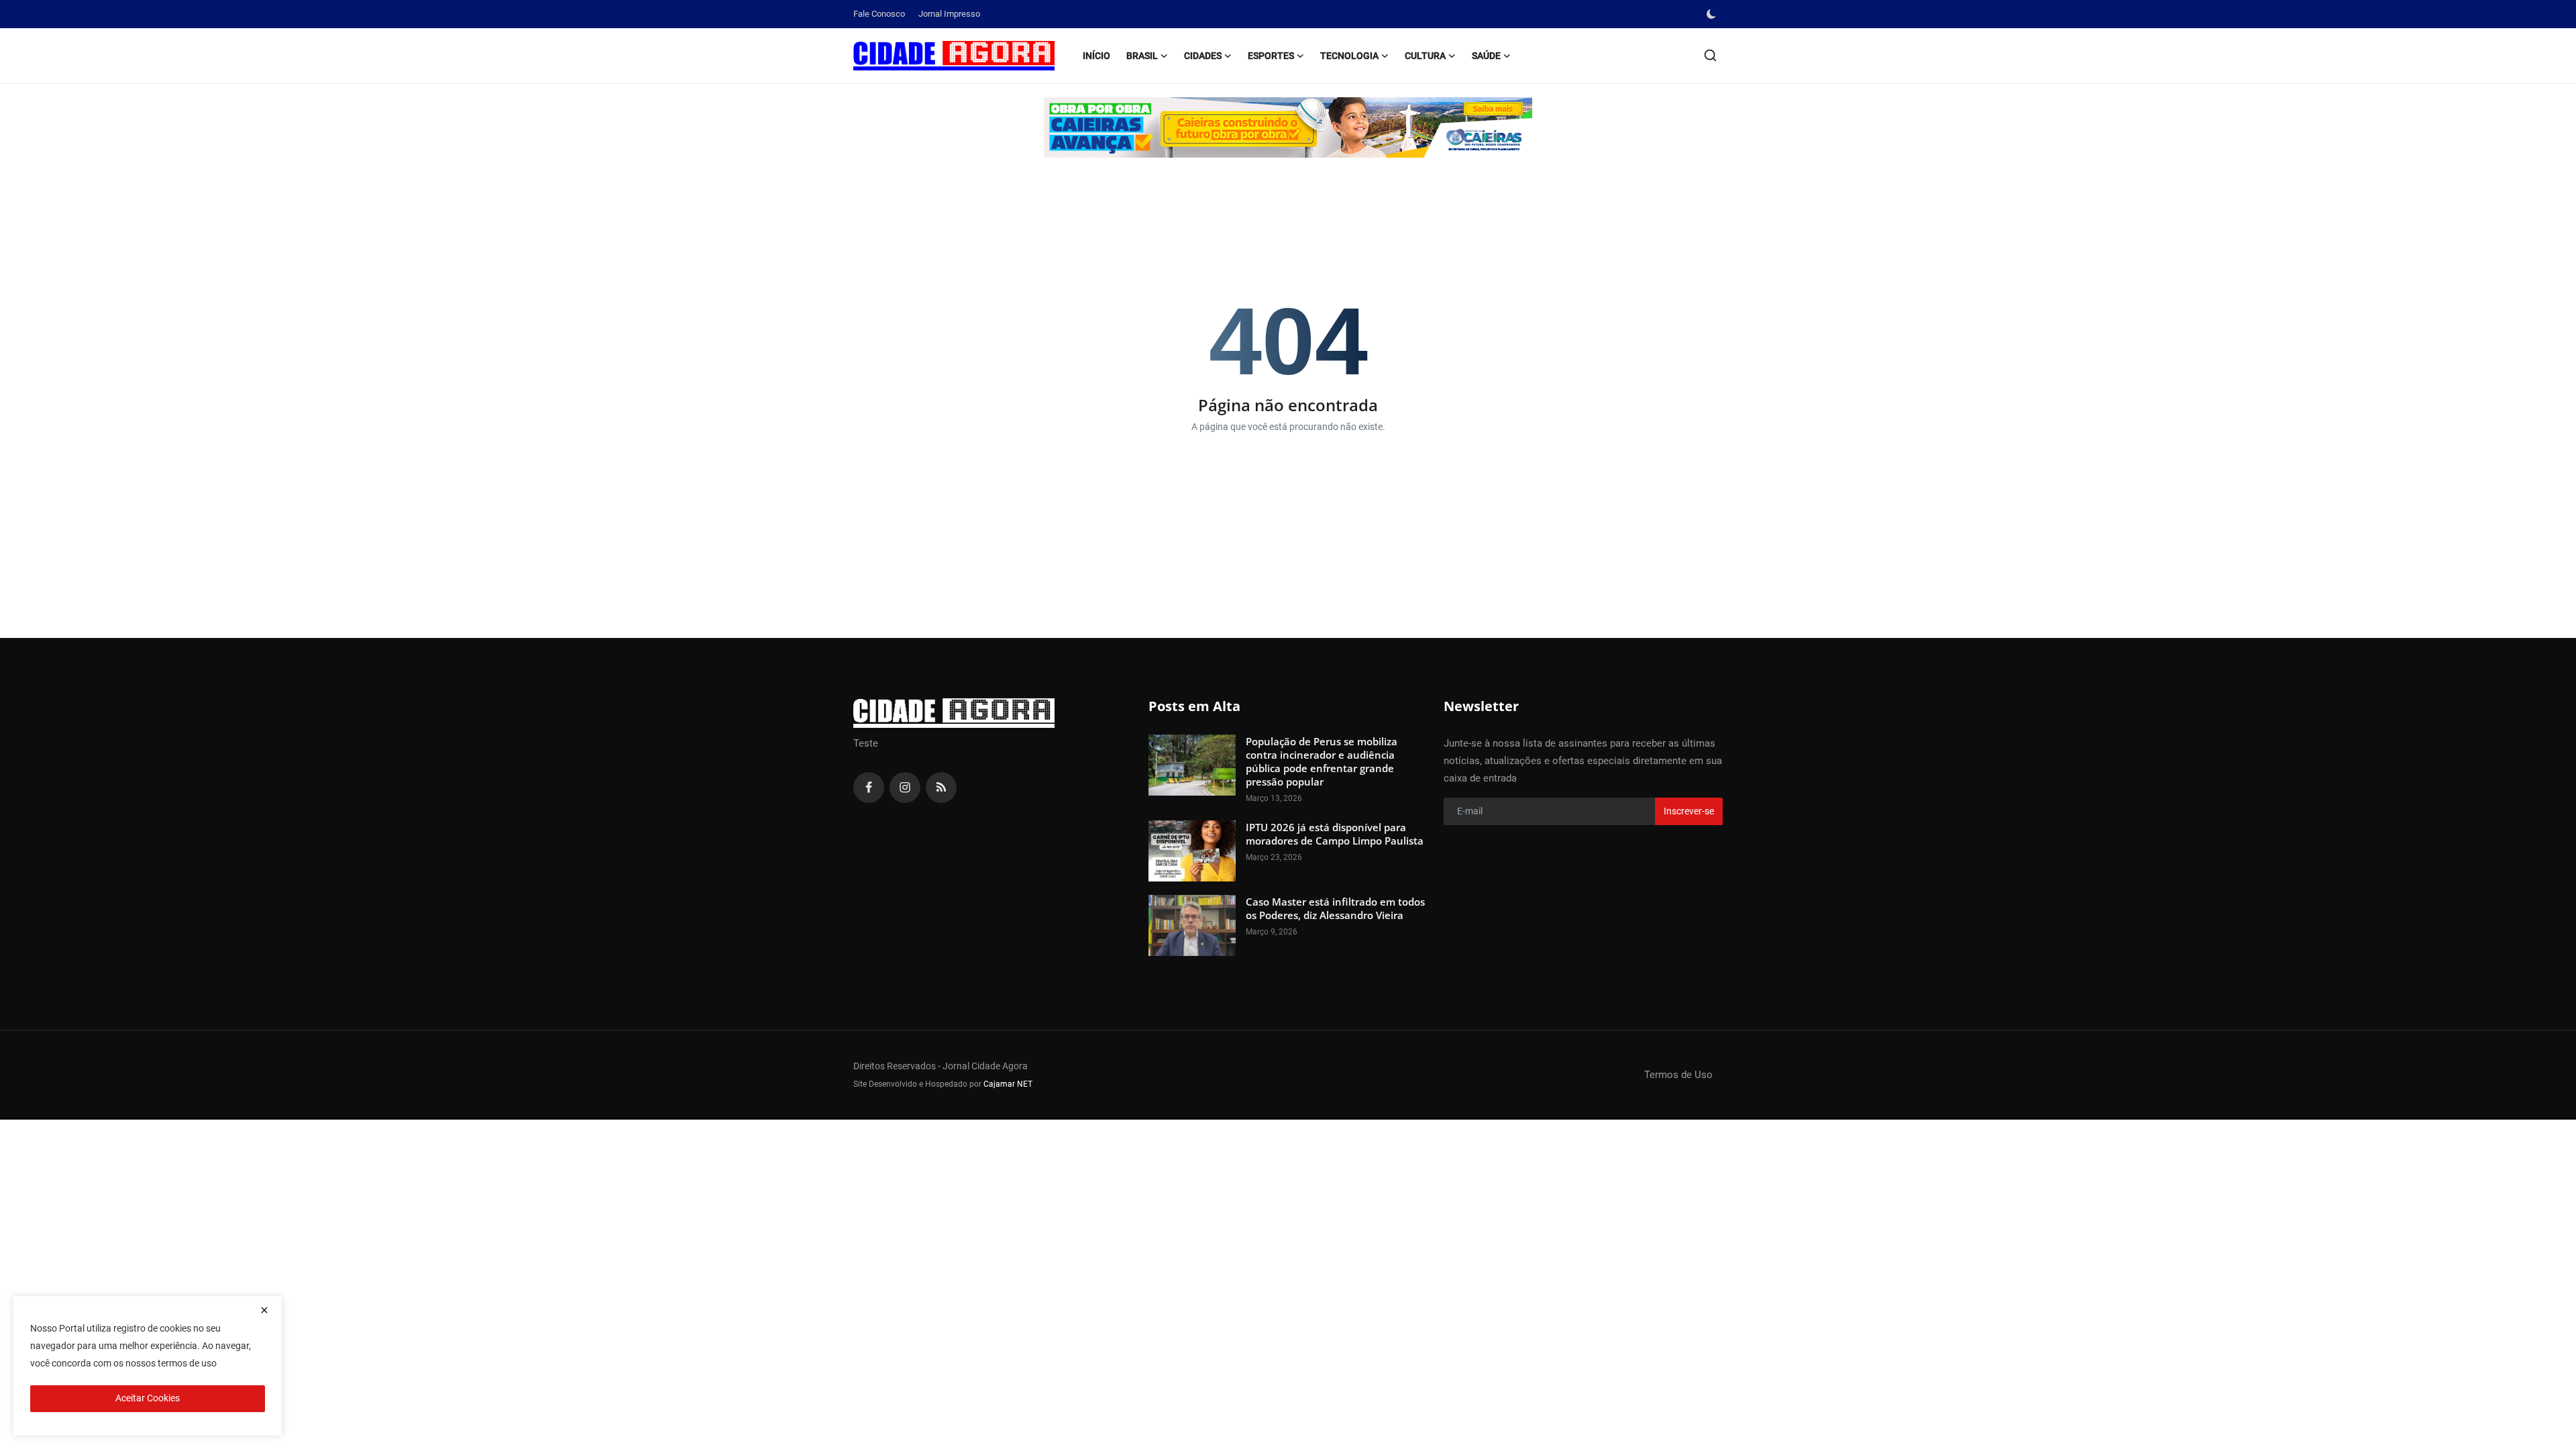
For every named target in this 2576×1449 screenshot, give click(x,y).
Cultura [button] (1425, 56)
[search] (1710, 55)
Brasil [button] (1142, 56)
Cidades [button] (1203, 56)
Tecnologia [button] (1349, 56)
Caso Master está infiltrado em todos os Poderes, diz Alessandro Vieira (1335, 908)
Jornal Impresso (949, 14)
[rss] (941, 788)
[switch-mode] (1713, 14)
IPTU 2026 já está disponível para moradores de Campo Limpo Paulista (1335, 834)
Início (1096, 56)
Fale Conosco (879, 14)
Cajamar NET (1008, 1084)
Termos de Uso (1678, 1075)
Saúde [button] (1486, 56)
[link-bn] (1288, 127)
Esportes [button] (1271, 56)
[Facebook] (869, 788)
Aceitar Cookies (148, 1398)
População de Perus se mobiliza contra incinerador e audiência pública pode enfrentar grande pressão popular (1322, 761)
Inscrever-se (1689, 811)
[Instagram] (905, 788)
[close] (264, 1310)
